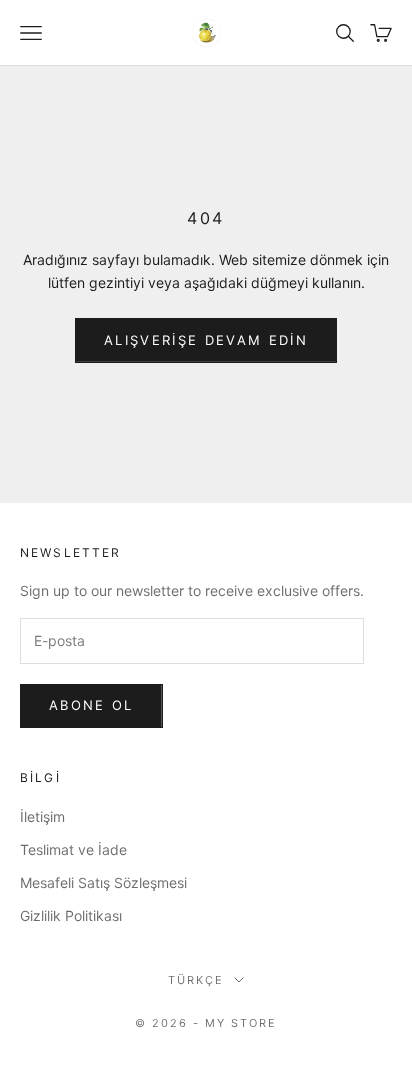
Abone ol (91, 705)
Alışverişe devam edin (206, 340)
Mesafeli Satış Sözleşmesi (103, 882)
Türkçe (196, 980)
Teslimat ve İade (73, 849)
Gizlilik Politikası (71, 915)
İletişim (42, 816)
